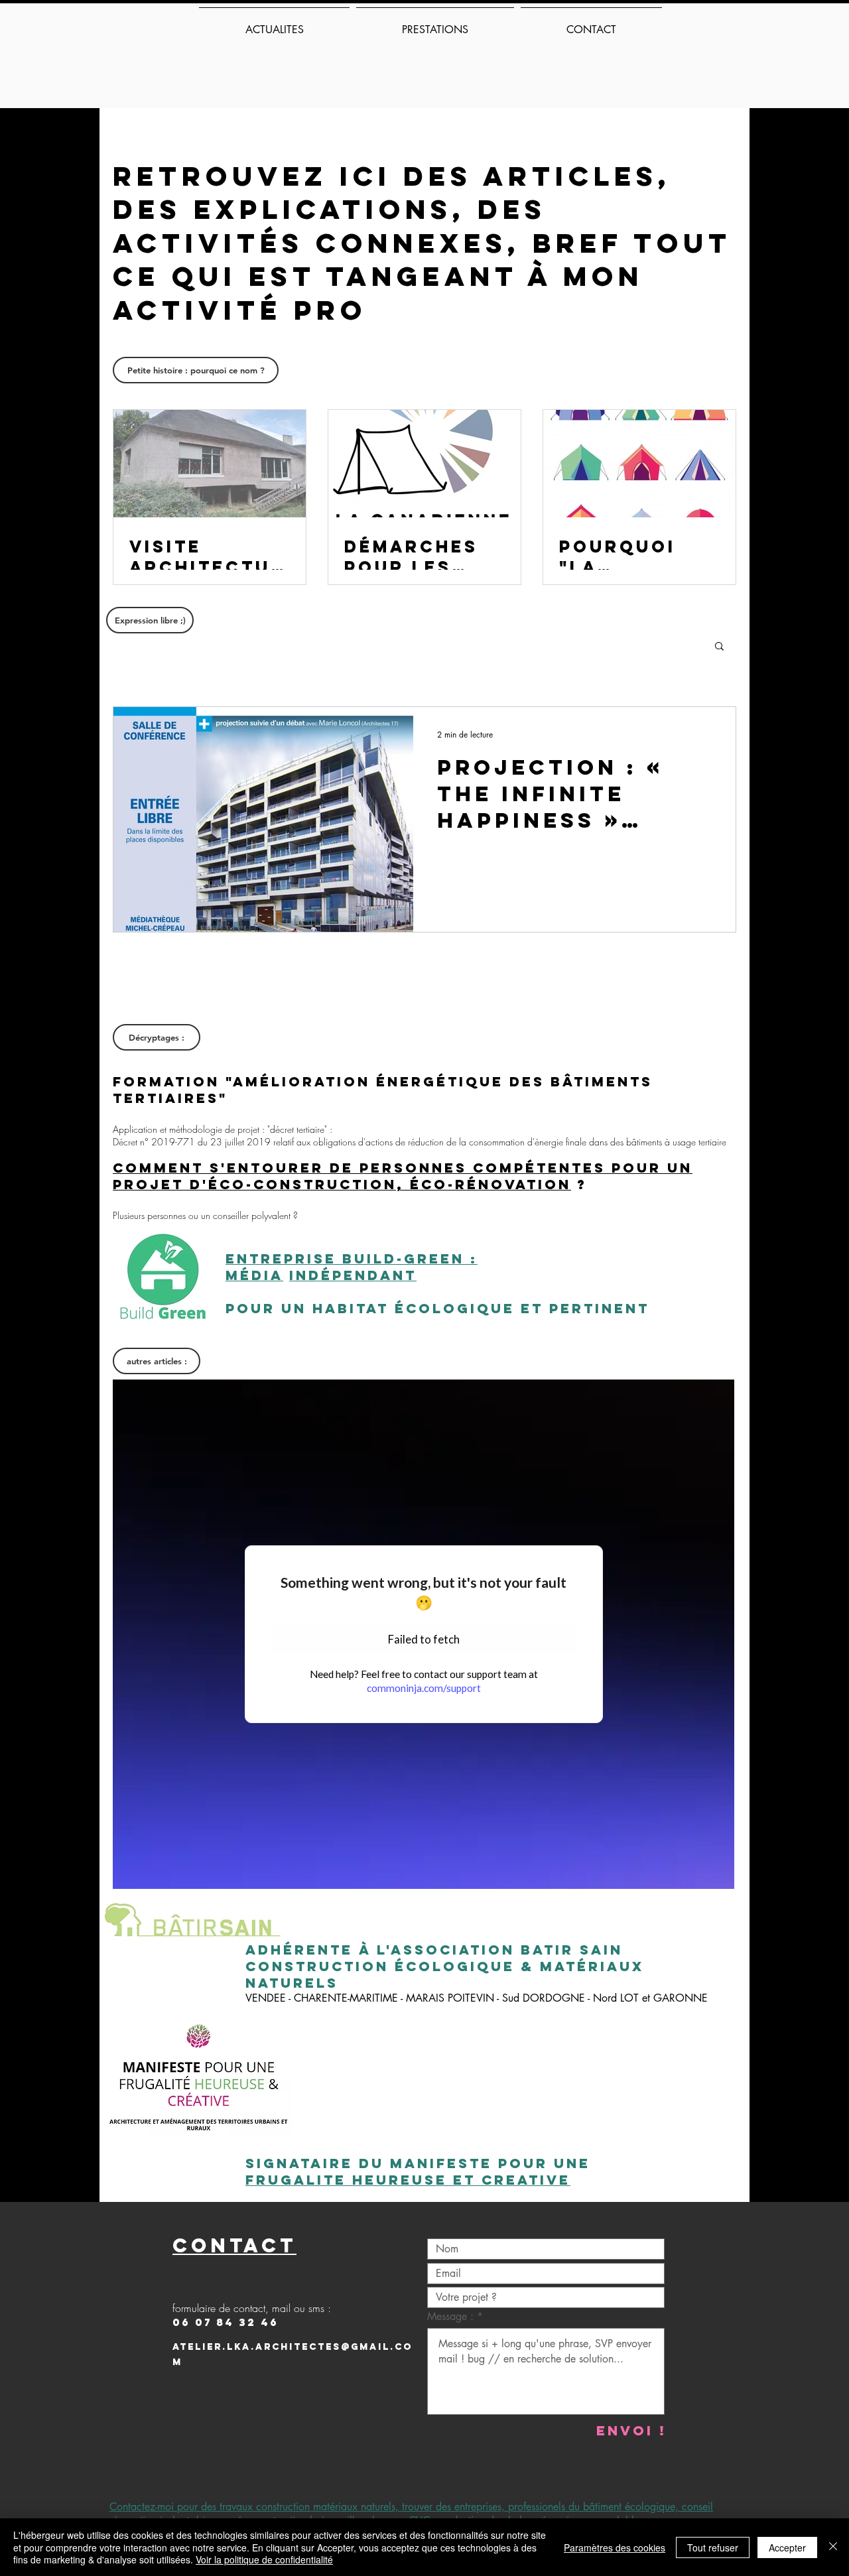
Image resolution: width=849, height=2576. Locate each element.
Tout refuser (713, 2547)
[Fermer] (833, 2547)
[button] (719, 647)
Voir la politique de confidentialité (264, 2559)
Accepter (787, 2547)
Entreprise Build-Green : (352, 1258)
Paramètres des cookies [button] (615, 2547)
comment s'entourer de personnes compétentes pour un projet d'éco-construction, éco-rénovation (403, 1176)
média (254, 1275)
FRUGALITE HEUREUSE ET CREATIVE (408, 2180)
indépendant (353, 1275)
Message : (452, 2317)
